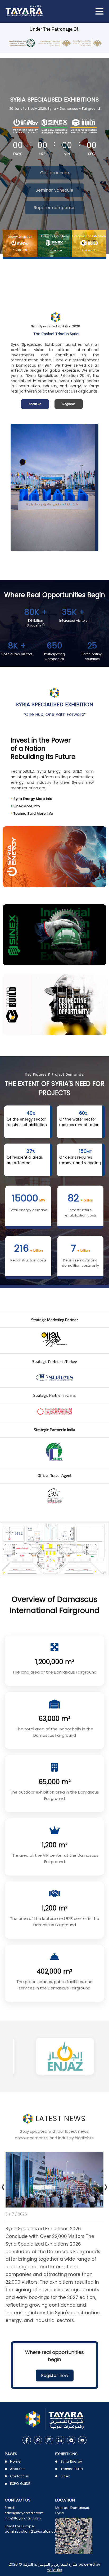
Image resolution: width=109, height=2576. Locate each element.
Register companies (54, 208)
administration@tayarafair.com (32, 2531)
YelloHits (54, 2570)
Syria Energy (71, 2461)
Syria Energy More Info (31, 799)
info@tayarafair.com (23, 2518)
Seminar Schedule (54, 190)
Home (15, 2461)
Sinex (65, 2476)
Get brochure (55, 173)
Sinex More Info (25, 806)
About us (35, 404)
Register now (55, 2375)
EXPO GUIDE (20, 2484)
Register (69, 404)
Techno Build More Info (32, 814)
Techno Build (72, 2469)
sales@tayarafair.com (24, 2513)
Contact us (19, 2476)
